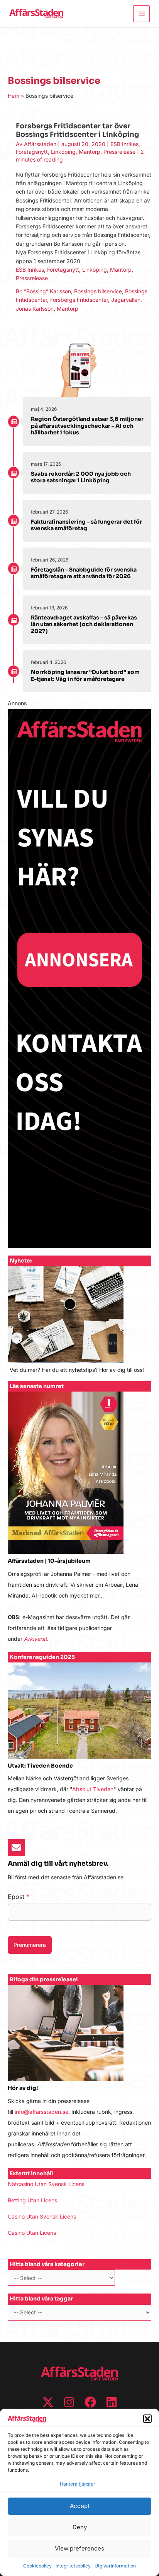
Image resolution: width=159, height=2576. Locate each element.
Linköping (63, 152)
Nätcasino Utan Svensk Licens (46, 2184)
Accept (80, 2506)
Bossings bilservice (98, 291)
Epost (19, 1897)
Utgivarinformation (115, 2566)
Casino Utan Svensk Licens (42, 2216)
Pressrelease (119, 152)
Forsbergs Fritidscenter (79, 300)
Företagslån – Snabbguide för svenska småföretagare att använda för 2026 (84, 573)
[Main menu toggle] (141, 14)
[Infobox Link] (79, 1324)
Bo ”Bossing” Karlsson (43, 291)
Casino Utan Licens (32, 2233)
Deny (80, 2527)
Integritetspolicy (73, 2566)
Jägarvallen (126, 300)
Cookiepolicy (37, 2566)
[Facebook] (90, 2402)
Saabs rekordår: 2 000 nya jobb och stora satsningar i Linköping (81, 477)
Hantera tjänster (78, 2484)
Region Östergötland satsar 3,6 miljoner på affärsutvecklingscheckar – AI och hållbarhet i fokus (87, 426)
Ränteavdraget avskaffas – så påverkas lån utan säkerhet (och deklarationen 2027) (84, 624)
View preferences (79, 2548)
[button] (147, 2419)
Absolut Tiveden (93, 1789)
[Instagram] (69, 2402)
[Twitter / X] (48, 2402)
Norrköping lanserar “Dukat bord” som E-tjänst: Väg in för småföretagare (85, 675)
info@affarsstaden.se (41, 2112)
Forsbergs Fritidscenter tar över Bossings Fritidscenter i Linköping (77, 130)
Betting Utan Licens (32, 2200)
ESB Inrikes (124, 144)
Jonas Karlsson (35, 309)
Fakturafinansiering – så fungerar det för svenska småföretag (86, 525)
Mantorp (90, 152)
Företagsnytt (32, 152)
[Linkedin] (112, 2402)
